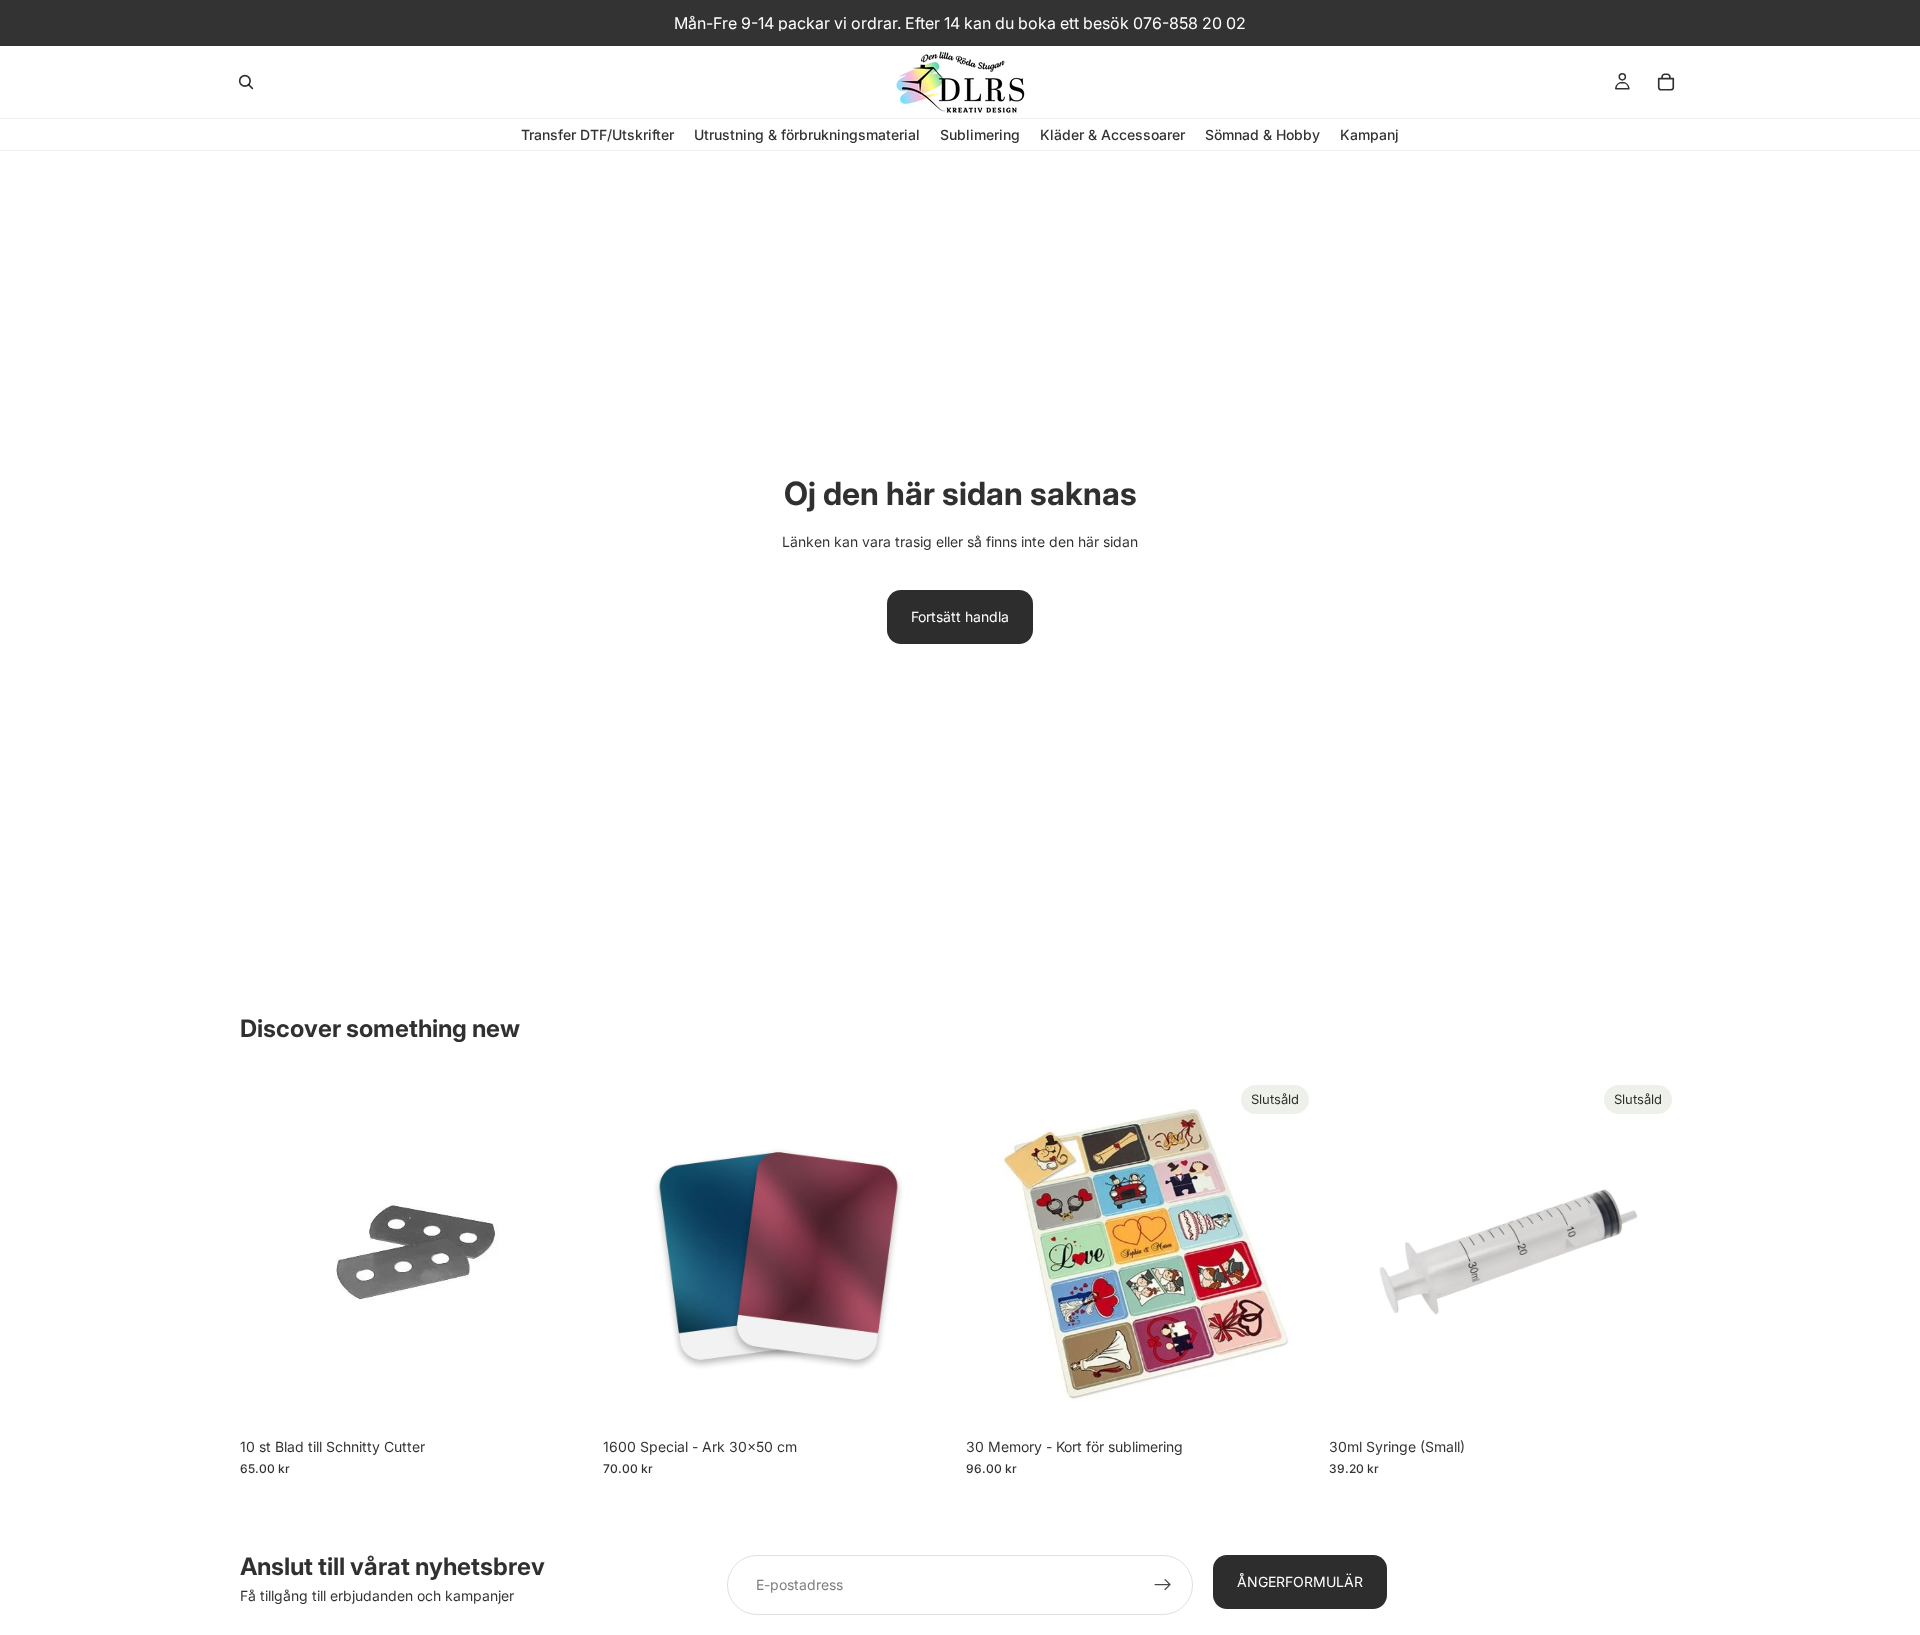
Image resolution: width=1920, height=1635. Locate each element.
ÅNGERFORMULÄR (1300, 1581)
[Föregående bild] (633, 1252)
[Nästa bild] (924, 1252)
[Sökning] (246, 82)
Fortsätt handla (960, 616)
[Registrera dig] (1163, 1585)
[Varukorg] (1666, 82)
